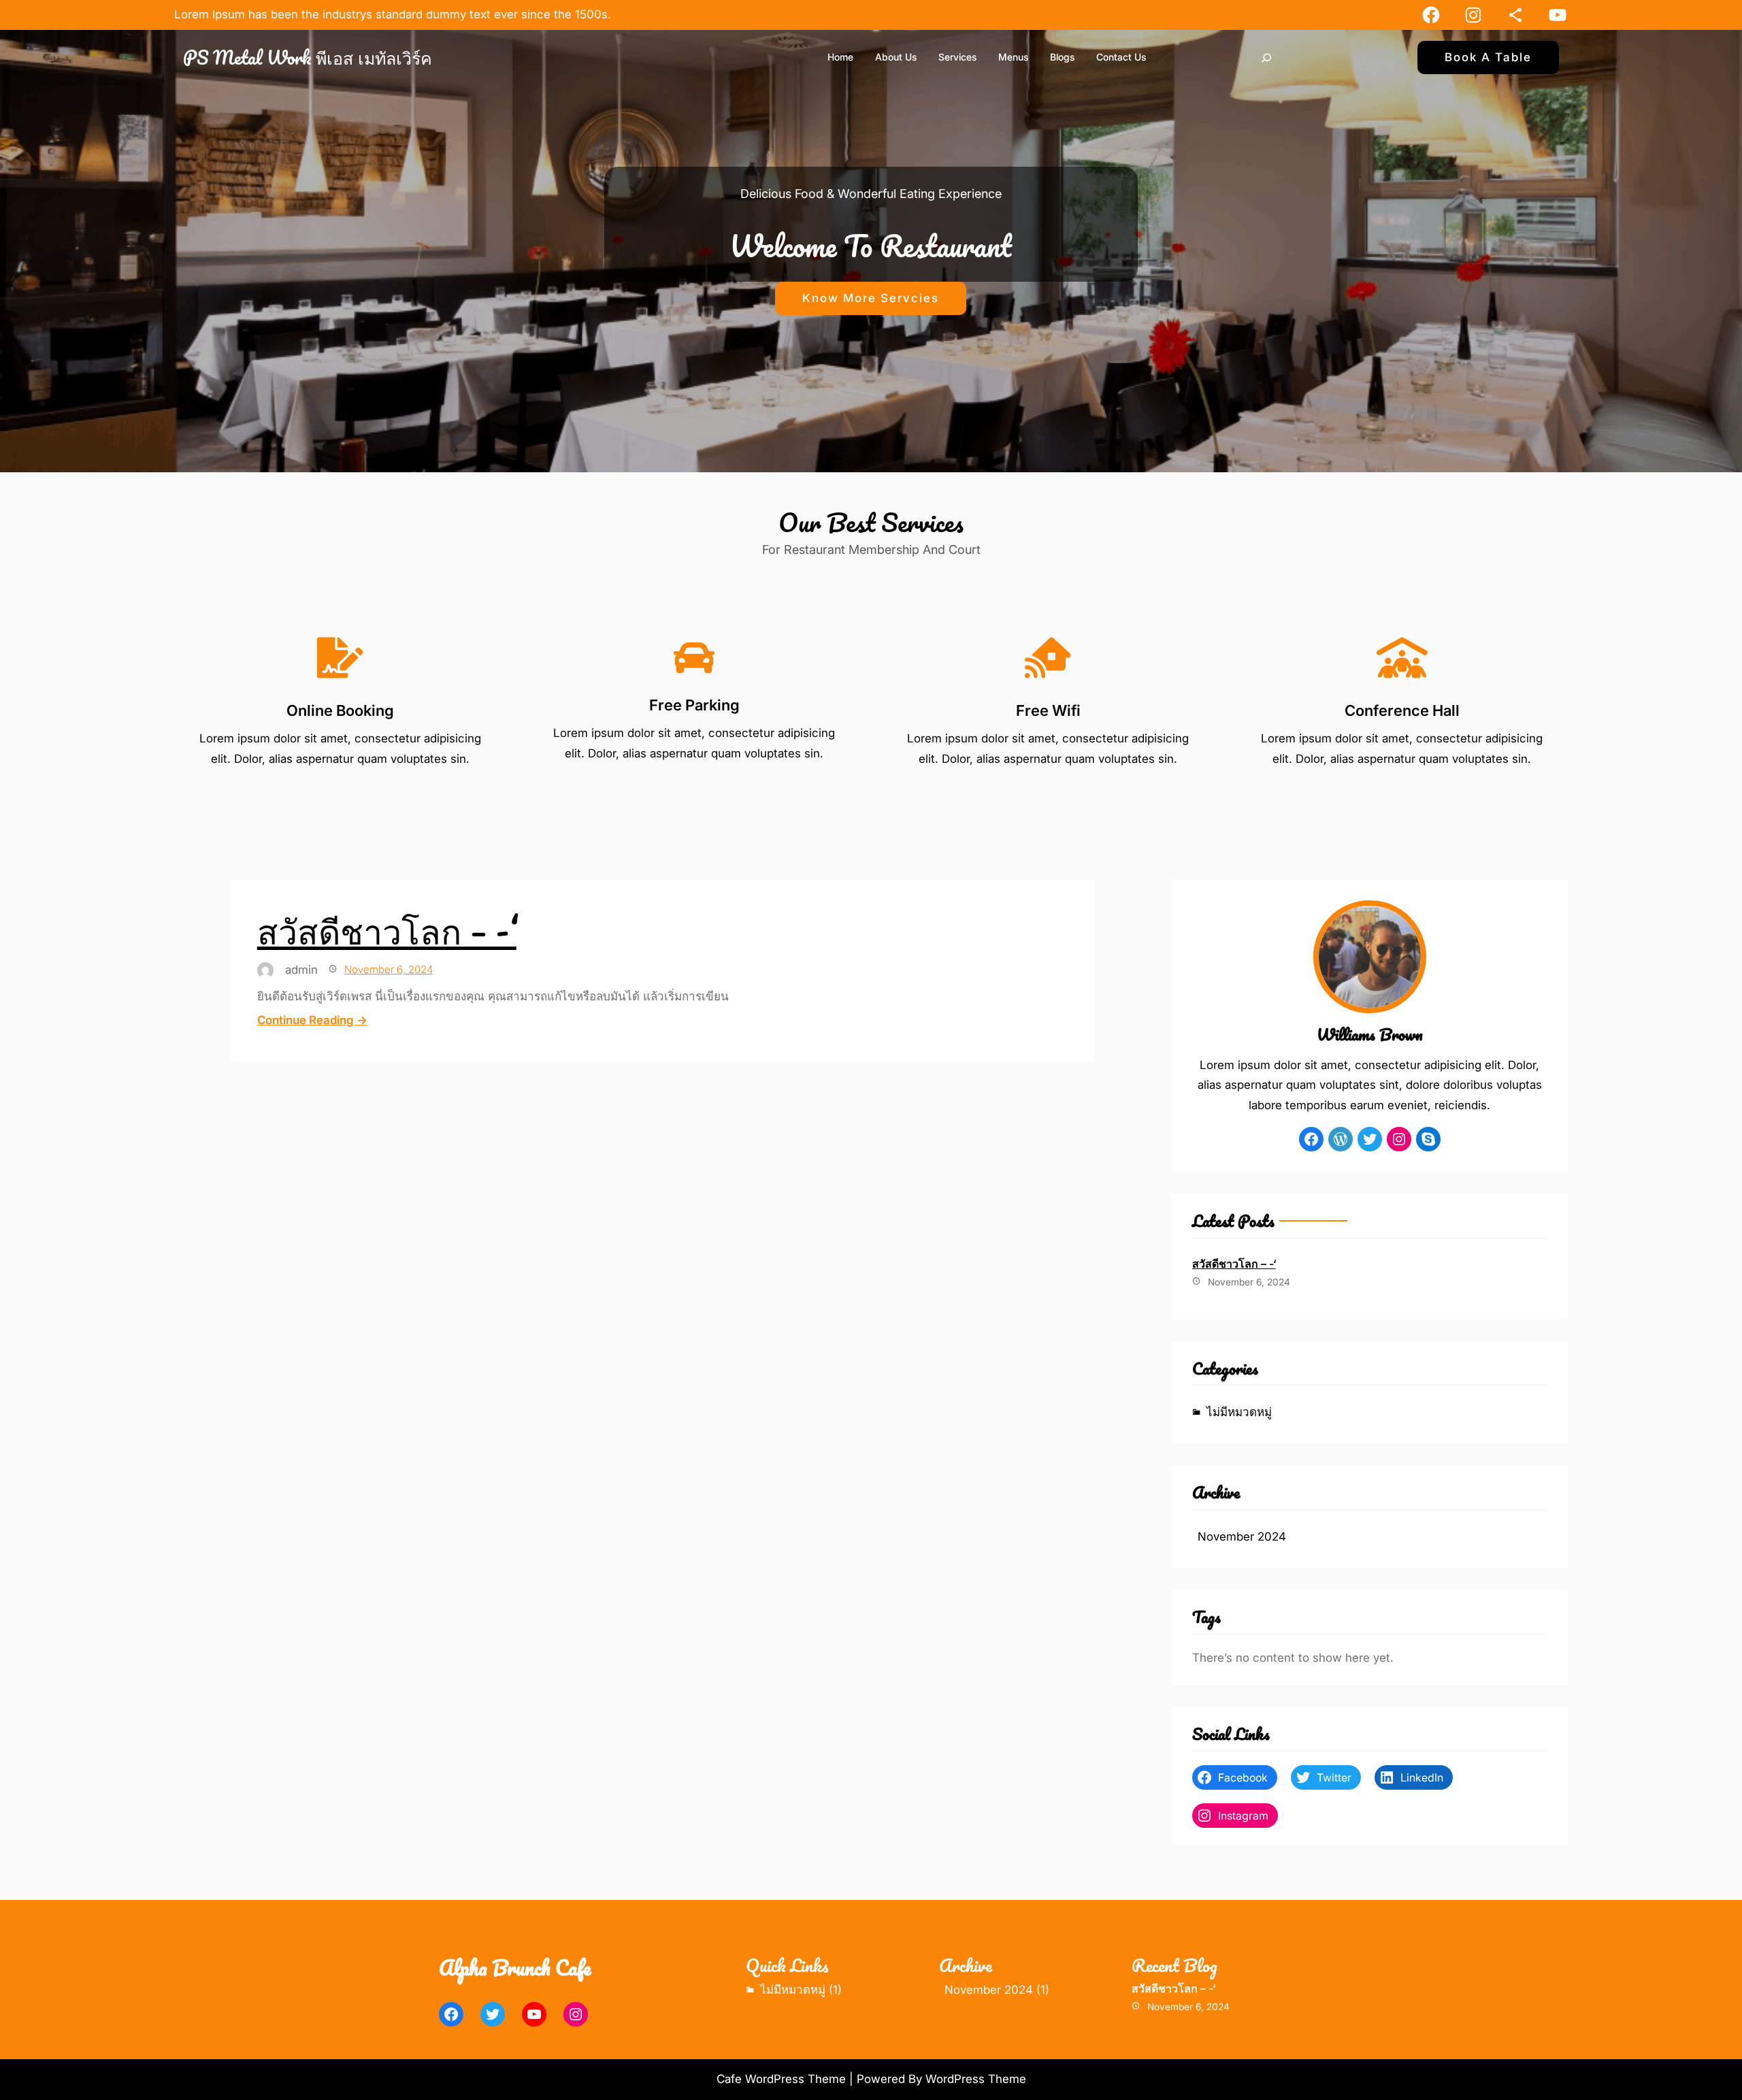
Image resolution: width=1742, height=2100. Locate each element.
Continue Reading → (312, 1020)
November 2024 (1242, 1537)
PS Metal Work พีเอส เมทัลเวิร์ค (308, 57)
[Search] (1266, 58)
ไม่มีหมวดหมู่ (1239, 1412)
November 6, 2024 (389, 969)
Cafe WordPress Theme (781, 2079)
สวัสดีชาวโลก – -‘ (387, 930)
